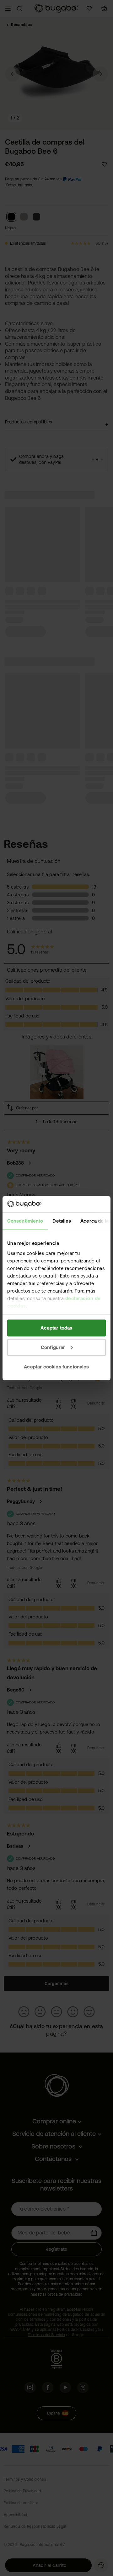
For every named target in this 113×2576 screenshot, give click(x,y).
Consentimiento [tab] (25, 1221)
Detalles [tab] (62, 1221)
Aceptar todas (56, 1328)
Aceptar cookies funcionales (56, 1366)
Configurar (53, 1347)
